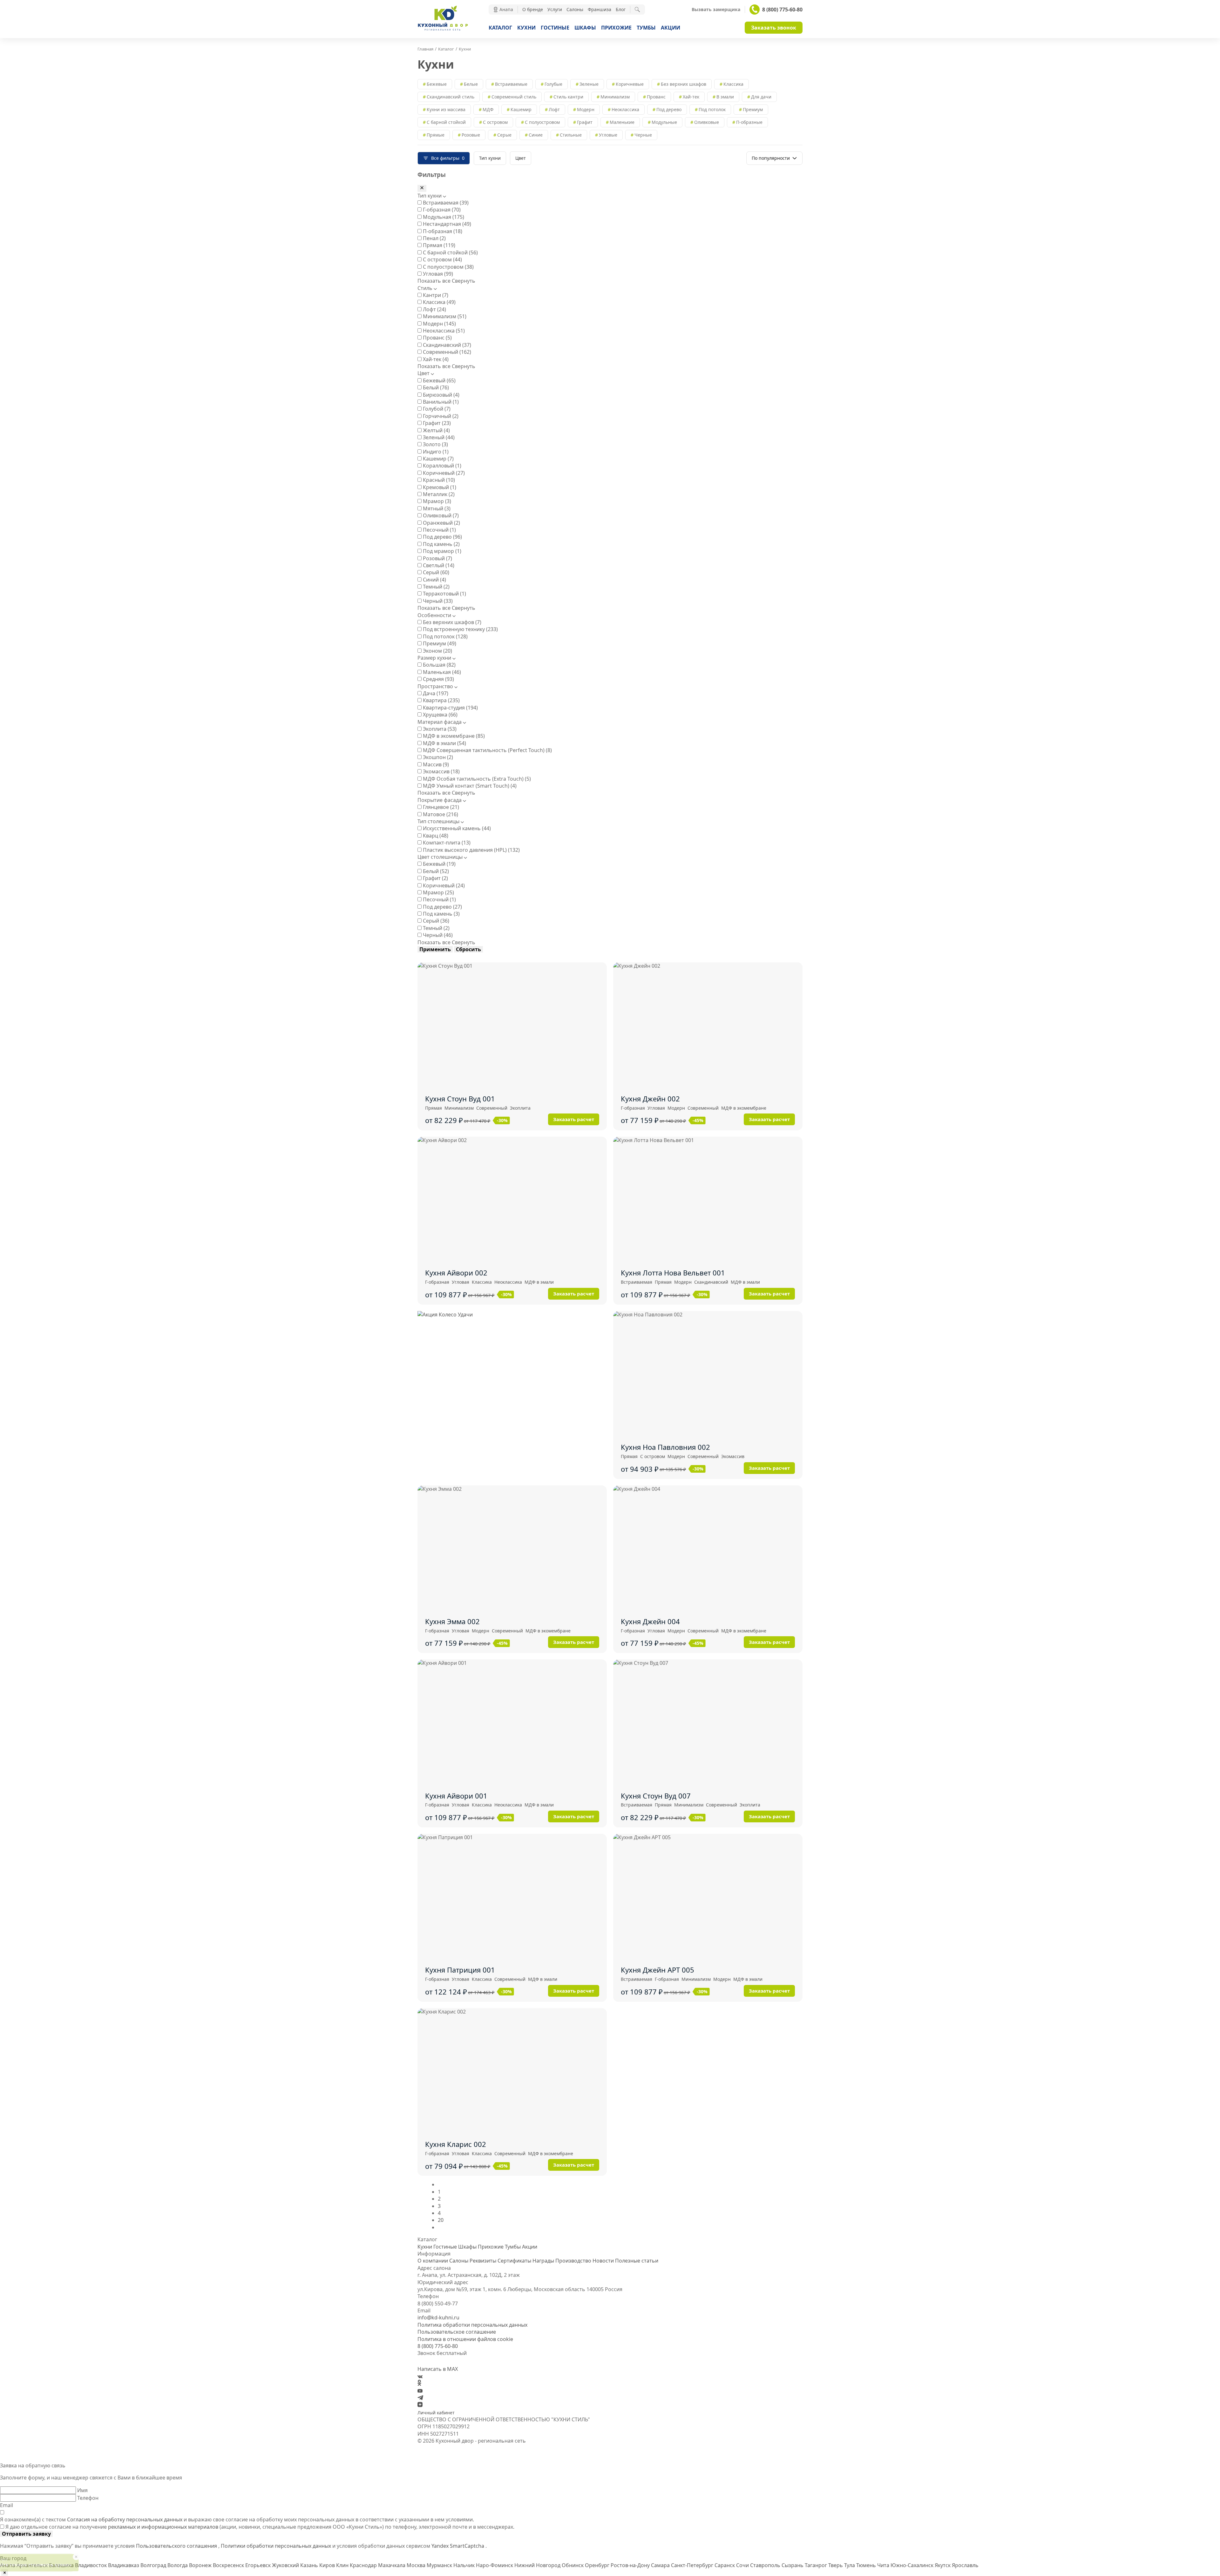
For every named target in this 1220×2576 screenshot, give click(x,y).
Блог (621, 9)
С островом (495, 122)
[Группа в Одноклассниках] (419, 2384)
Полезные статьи (637, 2261)
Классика (733, 84)
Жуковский (286, 2565)
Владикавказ (124, 2565)
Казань (310, 2565)
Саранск (725, 2565)
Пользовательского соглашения (177, 2546)
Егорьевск (259, 2565)
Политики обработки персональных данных (277, 2546)
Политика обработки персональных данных (472, 2325)
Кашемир (521, 109)
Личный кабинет (436, 2413)
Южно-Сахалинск (913, 2565)
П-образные (749, 122)
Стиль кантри (568, 97)
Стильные (571, 135)
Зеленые (589, 84)
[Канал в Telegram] (420, 2398)
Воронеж (201, 2565)
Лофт (554, 109)
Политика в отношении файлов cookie (465, 2339)
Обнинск (573, 2565)
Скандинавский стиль (451, 97)
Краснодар (364, 2565)
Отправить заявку (26, 2534)
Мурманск (440, 2565)
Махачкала (392, 2565)
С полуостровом (542, 122)
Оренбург (598, 2565)
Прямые (436, 135)
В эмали (725, 97)
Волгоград (154, 2565)
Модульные (664, 122)
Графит (585, 122)
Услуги (555, 9)
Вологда (178, 2565)
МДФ (488, 109)
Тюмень (867, 2565)
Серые (504, 135)
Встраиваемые (511, 84)
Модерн (586, 109)
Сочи (743, 2565)
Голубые (553, 84)
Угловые (608, 135)
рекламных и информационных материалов (163, 2527)
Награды (543, 2261)
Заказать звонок (774, 28)
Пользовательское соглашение (457, 2332)
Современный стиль (514, 97)
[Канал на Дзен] (420, 2405)
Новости (603, 2261)
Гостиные (555, 28)
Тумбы (646, 28)
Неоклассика (625, 109)
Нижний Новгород (538, 2565)
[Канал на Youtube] (420, 2391)
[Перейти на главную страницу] (443, 30)
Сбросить (468, 949)
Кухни (526, 28)
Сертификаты (514, 2261)
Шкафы (585, 28)
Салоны (575, 9)
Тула (850, 2565)
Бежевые (437, 84)
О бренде (533, 9)
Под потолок (712, 109)
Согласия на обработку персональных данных (125, 2519)
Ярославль (965, 2565)
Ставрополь (766, 2565)
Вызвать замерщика (716, 10)
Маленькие (622, 122)
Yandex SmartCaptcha (458, 2546)
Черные (643, 135)
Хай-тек (691, 97)
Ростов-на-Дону (631, 2565)
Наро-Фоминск (495, 2565)
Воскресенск (229, 2565)
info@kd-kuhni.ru (438, 2317)
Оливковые (707, 122)
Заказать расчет (574, 1119)
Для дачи (761, 97)
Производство (573, 2261)
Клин (343, 2565)
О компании (433, 2261)
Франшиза (600, 9)
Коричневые (630, 84)
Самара (661, 2565)
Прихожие (616, 28)
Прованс (656, 97)
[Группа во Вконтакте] (420, 2376)
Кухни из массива (446, 109)
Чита (884, 2565)
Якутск (943, 2565)
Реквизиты (483, 2261)
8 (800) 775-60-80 (782, 10)
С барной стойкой (446, 122)
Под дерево (669, 109)
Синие (536, 135)
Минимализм (615, 97)
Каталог (500, 28)
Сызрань (793, 2565)
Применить (435, 949)
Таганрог (817, 2565)
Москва (417, 2565)
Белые (471, 84)
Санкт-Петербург (693, 2565)
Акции (671, 28)
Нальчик (465, 2565)
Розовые (471, 135)
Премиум (753, 109)
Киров (328, 2565)
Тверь (836, 2565)
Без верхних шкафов (684, 84)
